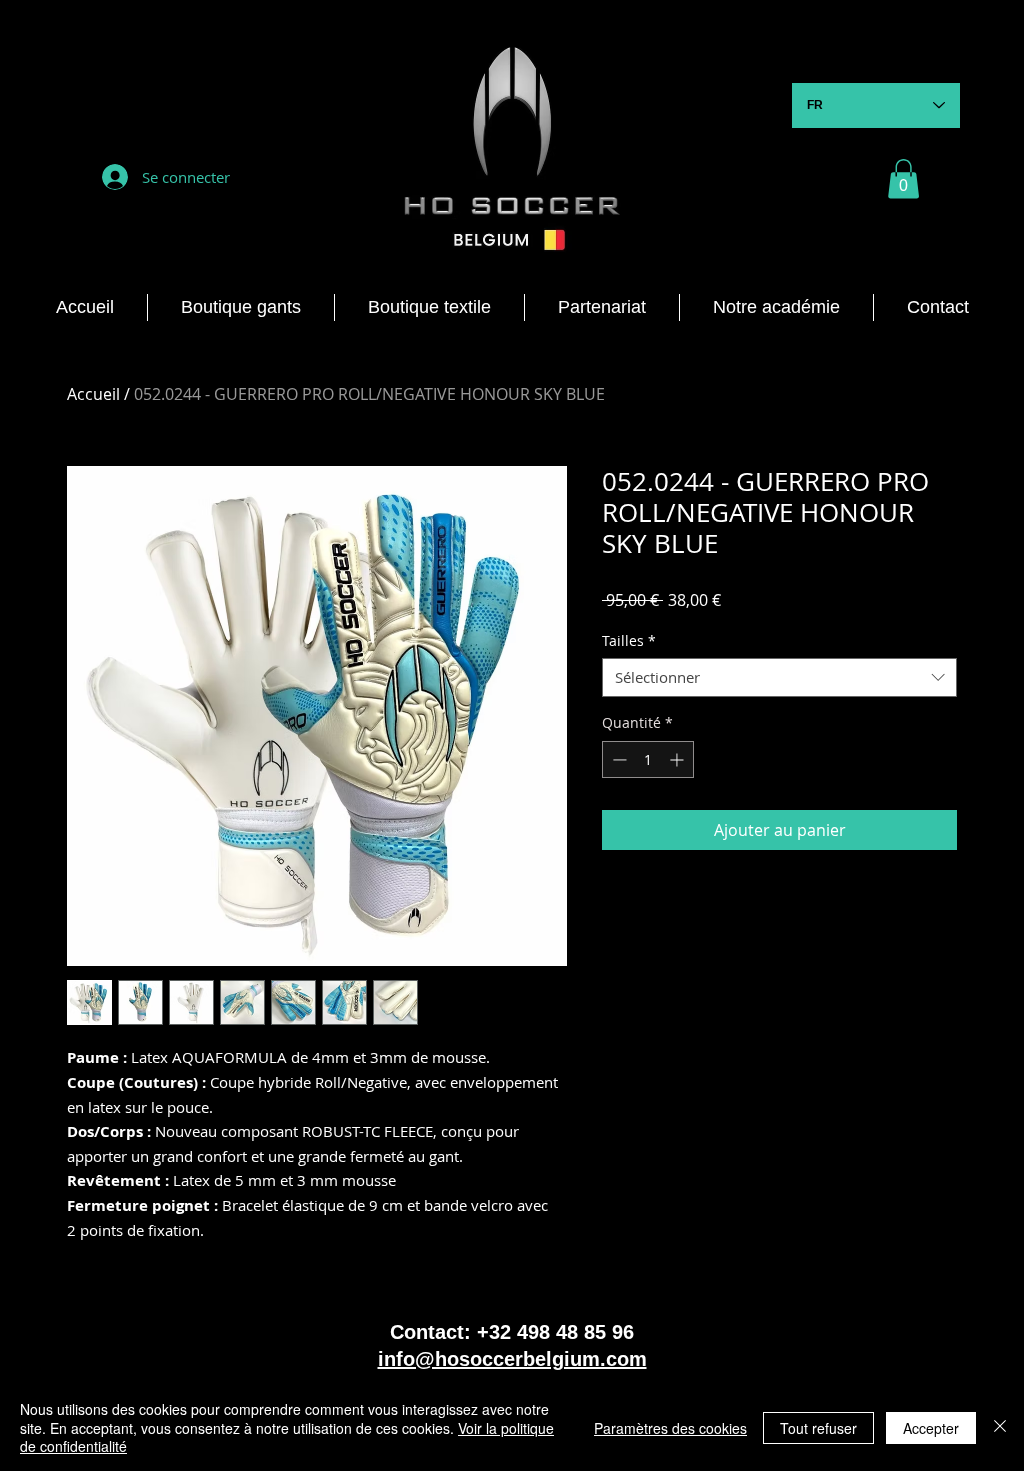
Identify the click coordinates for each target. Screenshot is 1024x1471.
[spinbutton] (648, 759)
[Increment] (678, 759)
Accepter (931, 1428)
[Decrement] (617, 759)
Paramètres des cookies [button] (670, 1428)
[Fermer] (1000, 1427)
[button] (903, 178)
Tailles (629, 640)
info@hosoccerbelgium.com (512, 1359)
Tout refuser (818, 1428)
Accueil (93, 394)
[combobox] (779, 677)
